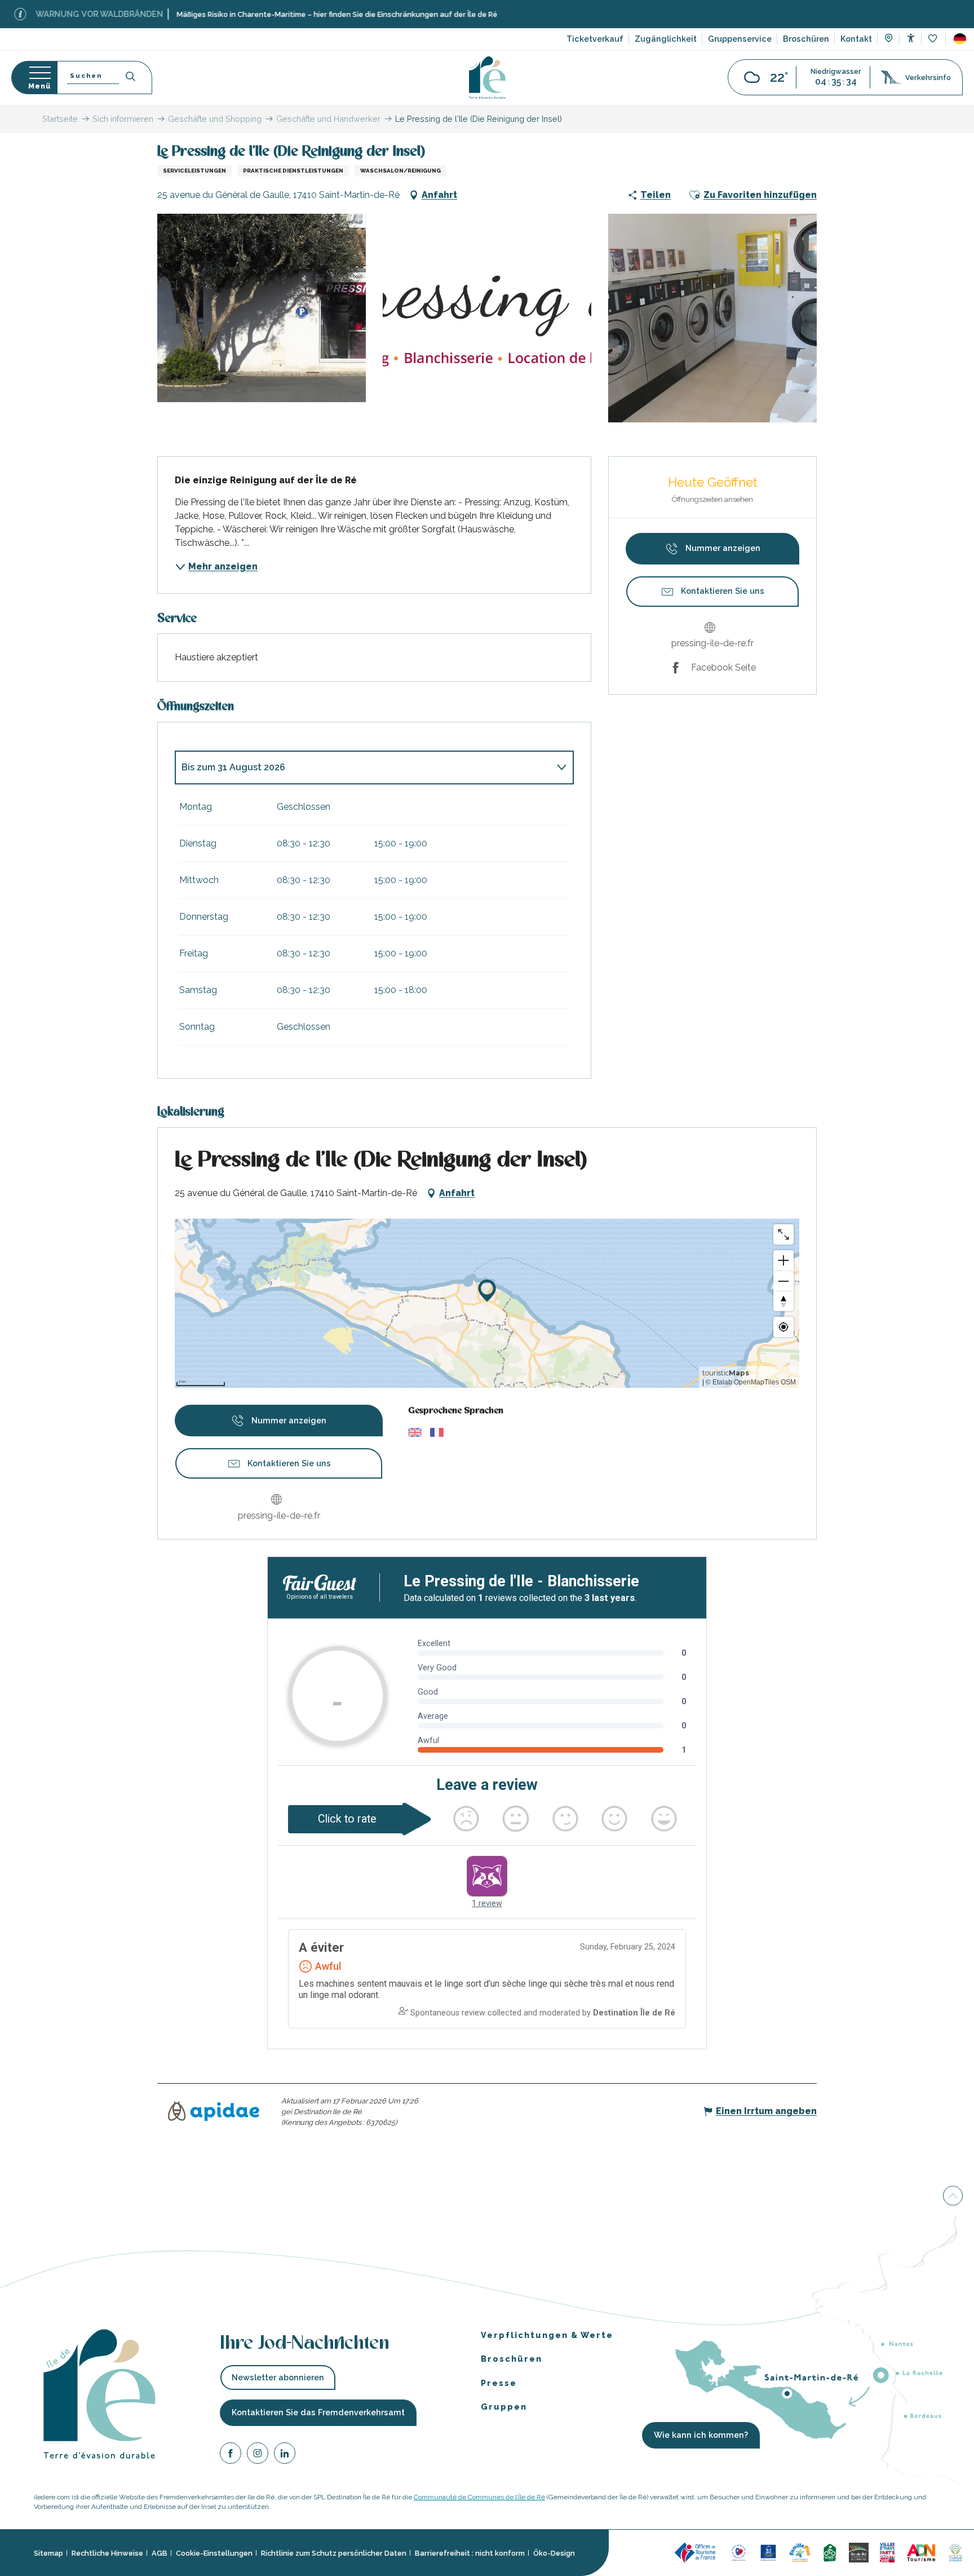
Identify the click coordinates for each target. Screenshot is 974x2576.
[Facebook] (231, 2454)
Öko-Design (554, 2553)
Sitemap (48, 2553)
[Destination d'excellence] (739, 2551)
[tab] (363, 767)
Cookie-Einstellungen (214, 2553)
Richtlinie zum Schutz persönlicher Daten (334, 2553)
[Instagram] (258, 2454)
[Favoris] (934, 39)
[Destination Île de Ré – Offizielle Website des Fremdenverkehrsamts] (487, 78)
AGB (160, 2553)
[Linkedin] (285, 2454)
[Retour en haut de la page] (953, 2196)
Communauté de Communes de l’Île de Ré (479, 2497)
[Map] (889, 39)
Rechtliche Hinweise (107, 2553)
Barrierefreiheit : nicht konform (470, 2553)
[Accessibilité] (911, 38)
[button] (960, 39)
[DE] (960, 39)
